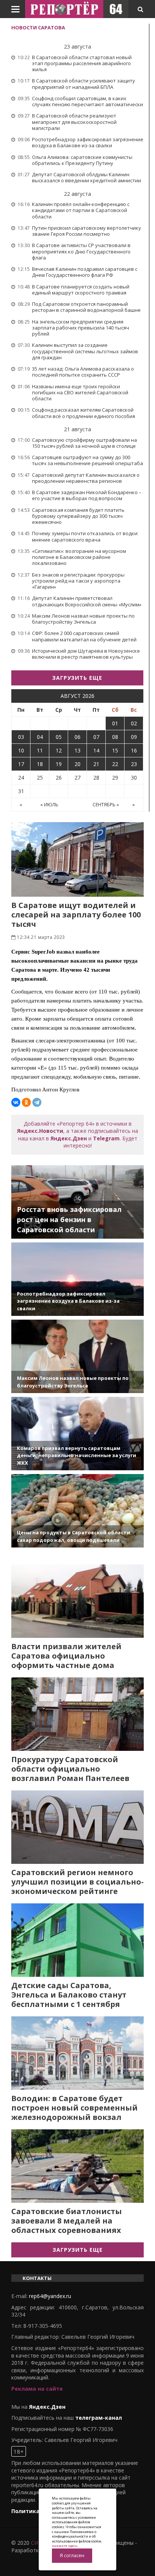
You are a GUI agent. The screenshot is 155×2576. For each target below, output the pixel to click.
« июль (49, 805)
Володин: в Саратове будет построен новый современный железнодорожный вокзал (74, 2108)
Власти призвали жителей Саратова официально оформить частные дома (66, 1656)
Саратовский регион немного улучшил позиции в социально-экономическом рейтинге (77, 1882)
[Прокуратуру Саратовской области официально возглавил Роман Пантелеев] (77, 1714)
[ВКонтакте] (16, 1102)
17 (21, 764)
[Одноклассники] (26, 1102)
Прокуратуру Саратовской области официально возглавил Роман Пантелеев (70, 1769)
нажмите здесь (65, 2546)
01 (115, 723)
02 (134, 723)
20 (77, 764)
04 (40, 737)
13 (77, 750)
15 (115, 750)
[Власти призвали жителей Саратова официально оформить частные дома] (77, 1601)
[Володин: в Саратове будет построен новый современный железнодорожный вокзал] (77, 2053)
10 (21, 750)
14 (96, 750)
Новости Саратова (38, 27)
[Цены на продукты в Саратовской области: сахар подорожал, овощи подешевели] (77, 1511)
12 (59, 750)
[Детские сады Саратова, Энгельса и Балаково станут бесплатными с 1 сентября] (77, 1940)
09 (134, 737)
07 (96, 737)
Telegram (106, 1138)
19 (59, 764)
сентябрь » (106, 805)
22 (115, 764)
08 (115, 737)
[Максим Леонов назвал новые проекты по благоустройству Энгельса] (77, 1356)
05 (59, 737)
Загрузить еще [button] (77, 678)
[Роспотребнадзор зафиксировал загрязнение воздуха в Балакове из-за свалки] (77, 1279)
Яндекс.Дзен (69, 1138)
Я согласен (72, 2555)
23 (134, 764)
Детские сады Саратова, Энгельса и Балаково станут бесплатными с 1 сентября (69, 1995)
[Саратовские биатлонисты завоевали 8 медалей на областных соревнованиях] (77, 2166)
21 (96, 764)
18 (40, 764)
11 (40, 750)
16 (134, 750)
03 (21, 737)
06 (77, 737)
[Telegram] (37, 1102)
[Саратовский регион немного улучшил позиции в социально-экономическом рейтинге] (77, 1827)
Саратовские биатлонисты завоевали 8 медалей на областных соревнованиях (67, 2221)
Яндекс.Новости (40, 1131)
